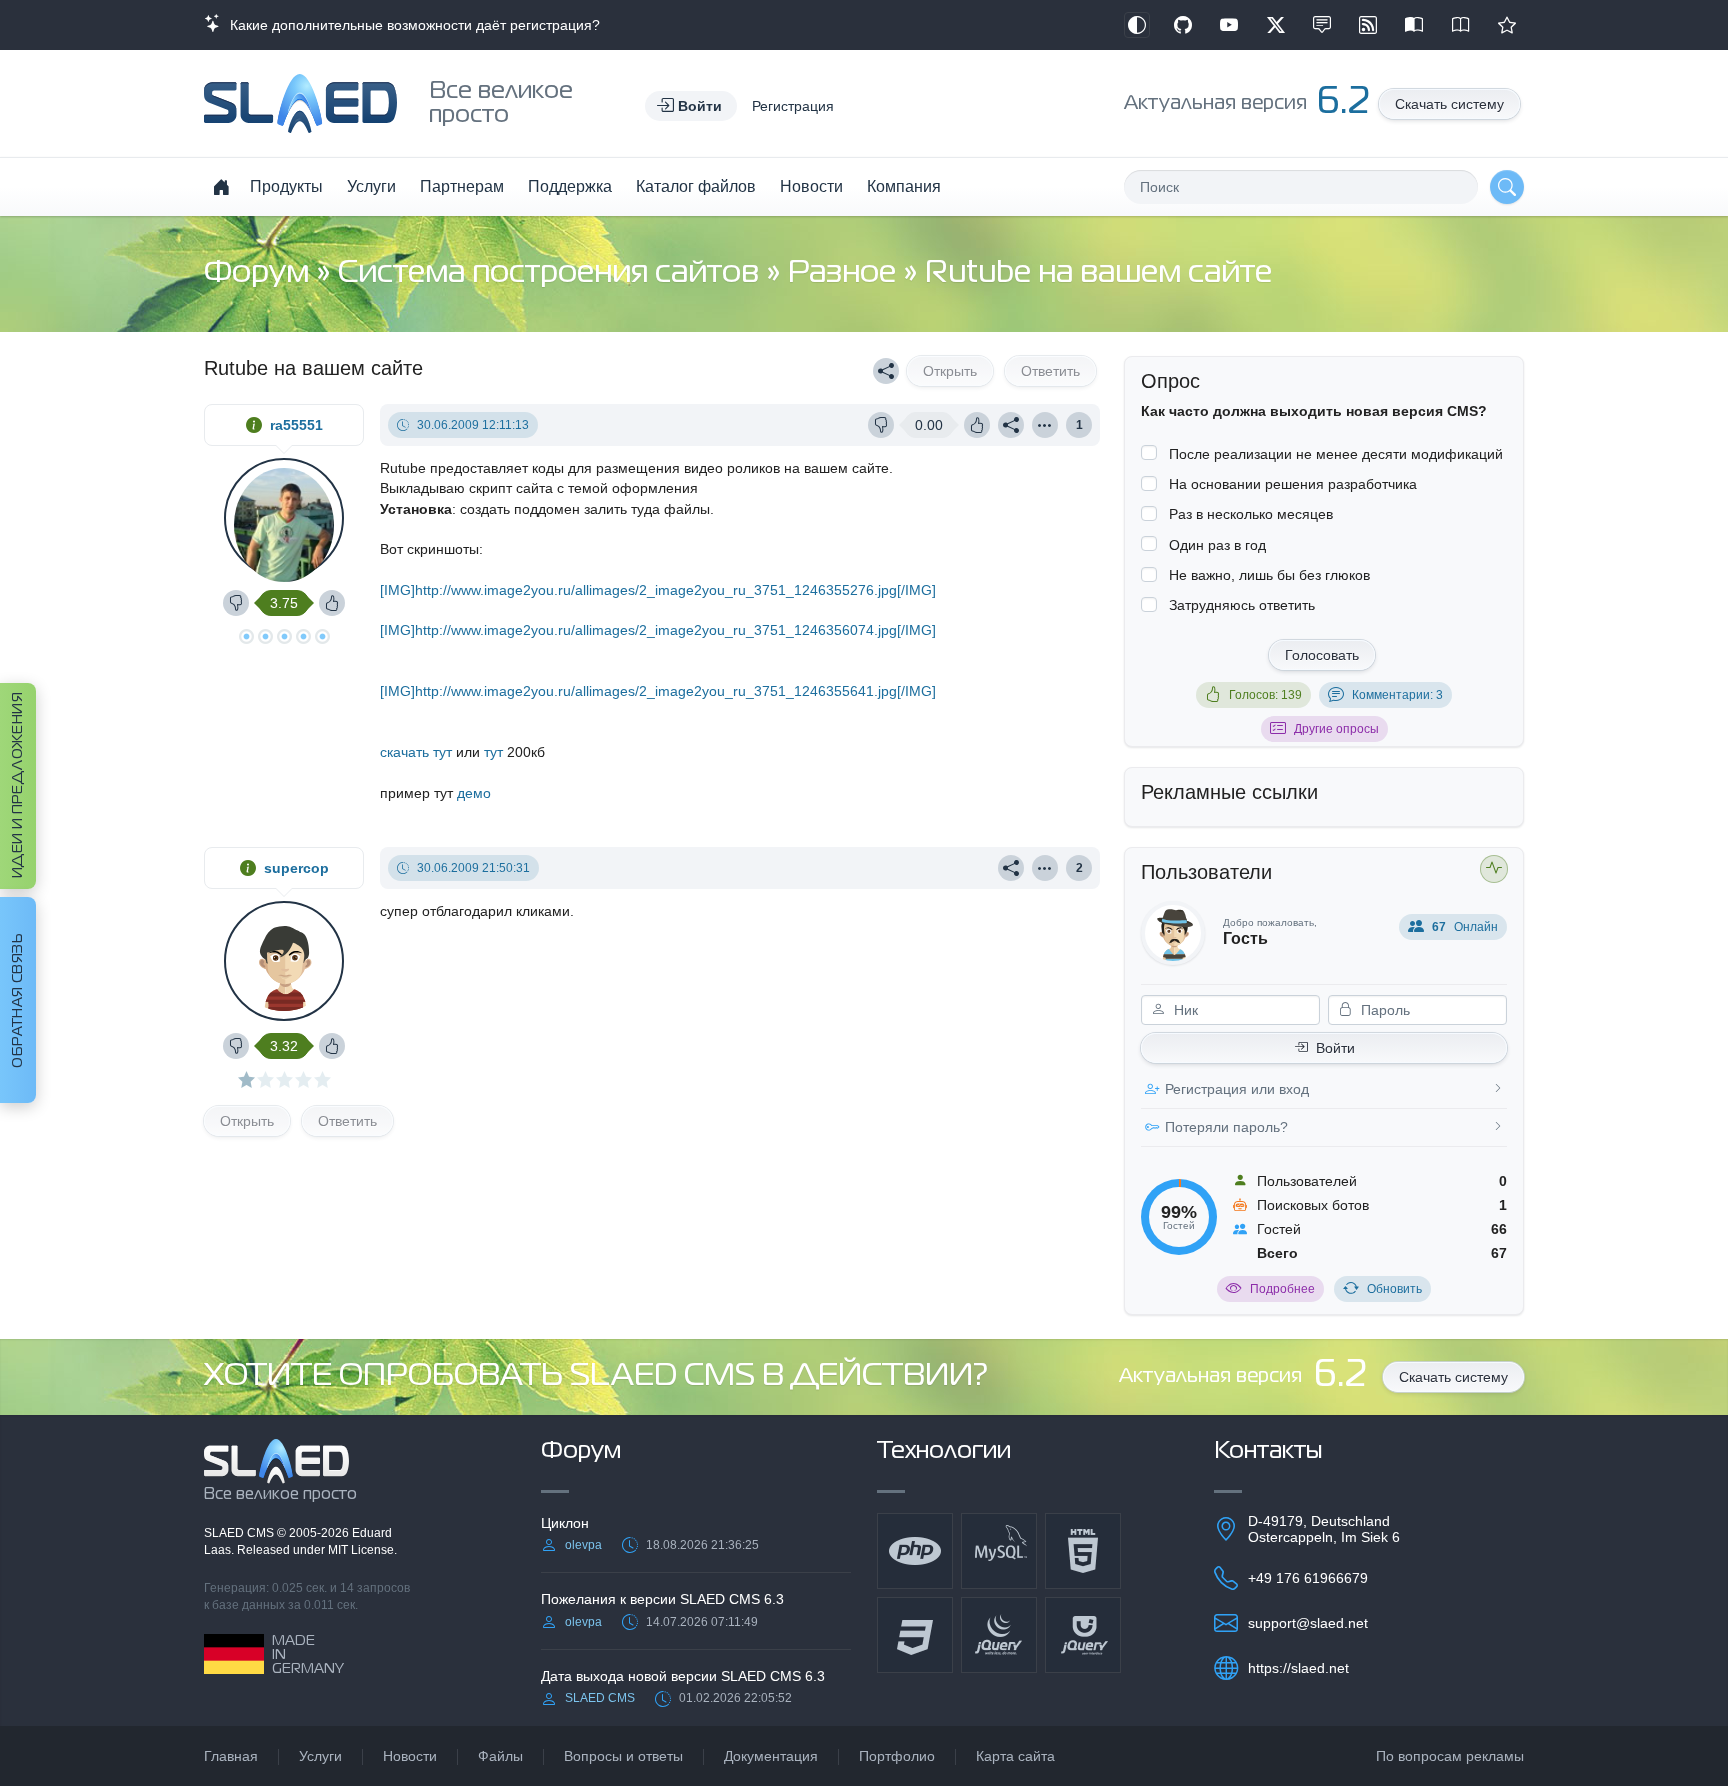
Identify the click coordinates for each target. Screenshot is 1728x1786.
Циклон (565, 1523)
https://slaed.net (1298, 1668)
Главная (231, 1756)
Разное (845, 273)
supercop (296, 868)
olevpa (583, 1545)
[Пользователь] (1045, 425)
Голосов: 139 (1265, 695)
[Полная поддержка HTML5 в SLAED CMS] (1083, 1551)
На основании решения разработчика (1293, 484)
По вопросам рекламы (1450, 1756)
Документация (771, 1756)
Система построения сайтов (552, 273)
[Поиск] (1507, 187)
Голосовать (1322, 655)
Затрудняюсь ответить (1242, 605)
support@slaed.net (1308, 1623)
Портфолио (897, 1756)
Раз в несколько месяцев (1251, 514)
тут (493, 752)
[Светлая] (1137, 25)
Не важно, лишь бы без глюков (1269, 575)
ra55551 (296, 425)
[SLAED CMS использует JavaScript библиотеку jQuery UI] (1083, 1635)
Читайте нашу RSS (1368, 25)
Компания (904, 186)
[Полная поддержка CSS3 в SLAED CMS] (915, 1635)
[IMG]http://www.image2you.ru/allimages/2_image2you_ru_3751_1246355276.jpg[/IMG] (658, 590)
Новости (811, 186)
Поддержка (570, 186)
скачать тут (416, 752)
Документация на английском (1461, 25)
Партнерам (462, 186)
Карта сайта (1015, 1756)
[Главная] (221, 187)
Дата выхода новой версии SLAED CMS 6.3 (683, 1676)
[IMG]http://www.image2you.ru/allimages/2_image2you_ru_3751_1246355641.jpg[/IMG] (658, 691)
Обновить (1394, 1289)
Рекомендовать (1507, 25)
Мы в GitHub (1183, 25)
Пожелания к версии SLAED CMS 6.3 (662, 1599)
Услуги (371, 186)
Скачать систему (1449, 104)
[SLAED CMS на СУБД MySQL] (999, 1551)
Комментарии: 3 (1397, 695)
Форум (260, 273)
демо (474, 793)
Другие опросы (1336, 729)
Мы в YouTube (1229, 25)
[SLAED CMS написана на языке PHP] (915, 1551)
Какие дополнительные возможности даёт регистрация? (411, 25)
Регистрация (793, 106)
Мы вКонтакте (1322, 25)
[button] (691, 106)
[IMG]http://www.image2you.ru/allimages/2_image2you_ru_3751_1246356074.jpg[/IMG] (658, 630)
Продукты (286, 186)
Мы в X (1276, 25)
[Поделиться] (886, 371)
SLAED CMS (240, 1533)
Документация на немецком (1414, 25)
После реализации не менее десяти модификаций (1336, 454)
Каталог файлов (696, 186)
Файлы (500, 1756)
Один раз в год (1217, 545)
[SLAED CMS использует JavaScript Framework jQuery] (999, 1635)
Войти (1335, 1048)
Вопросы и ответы (623, 1756)
